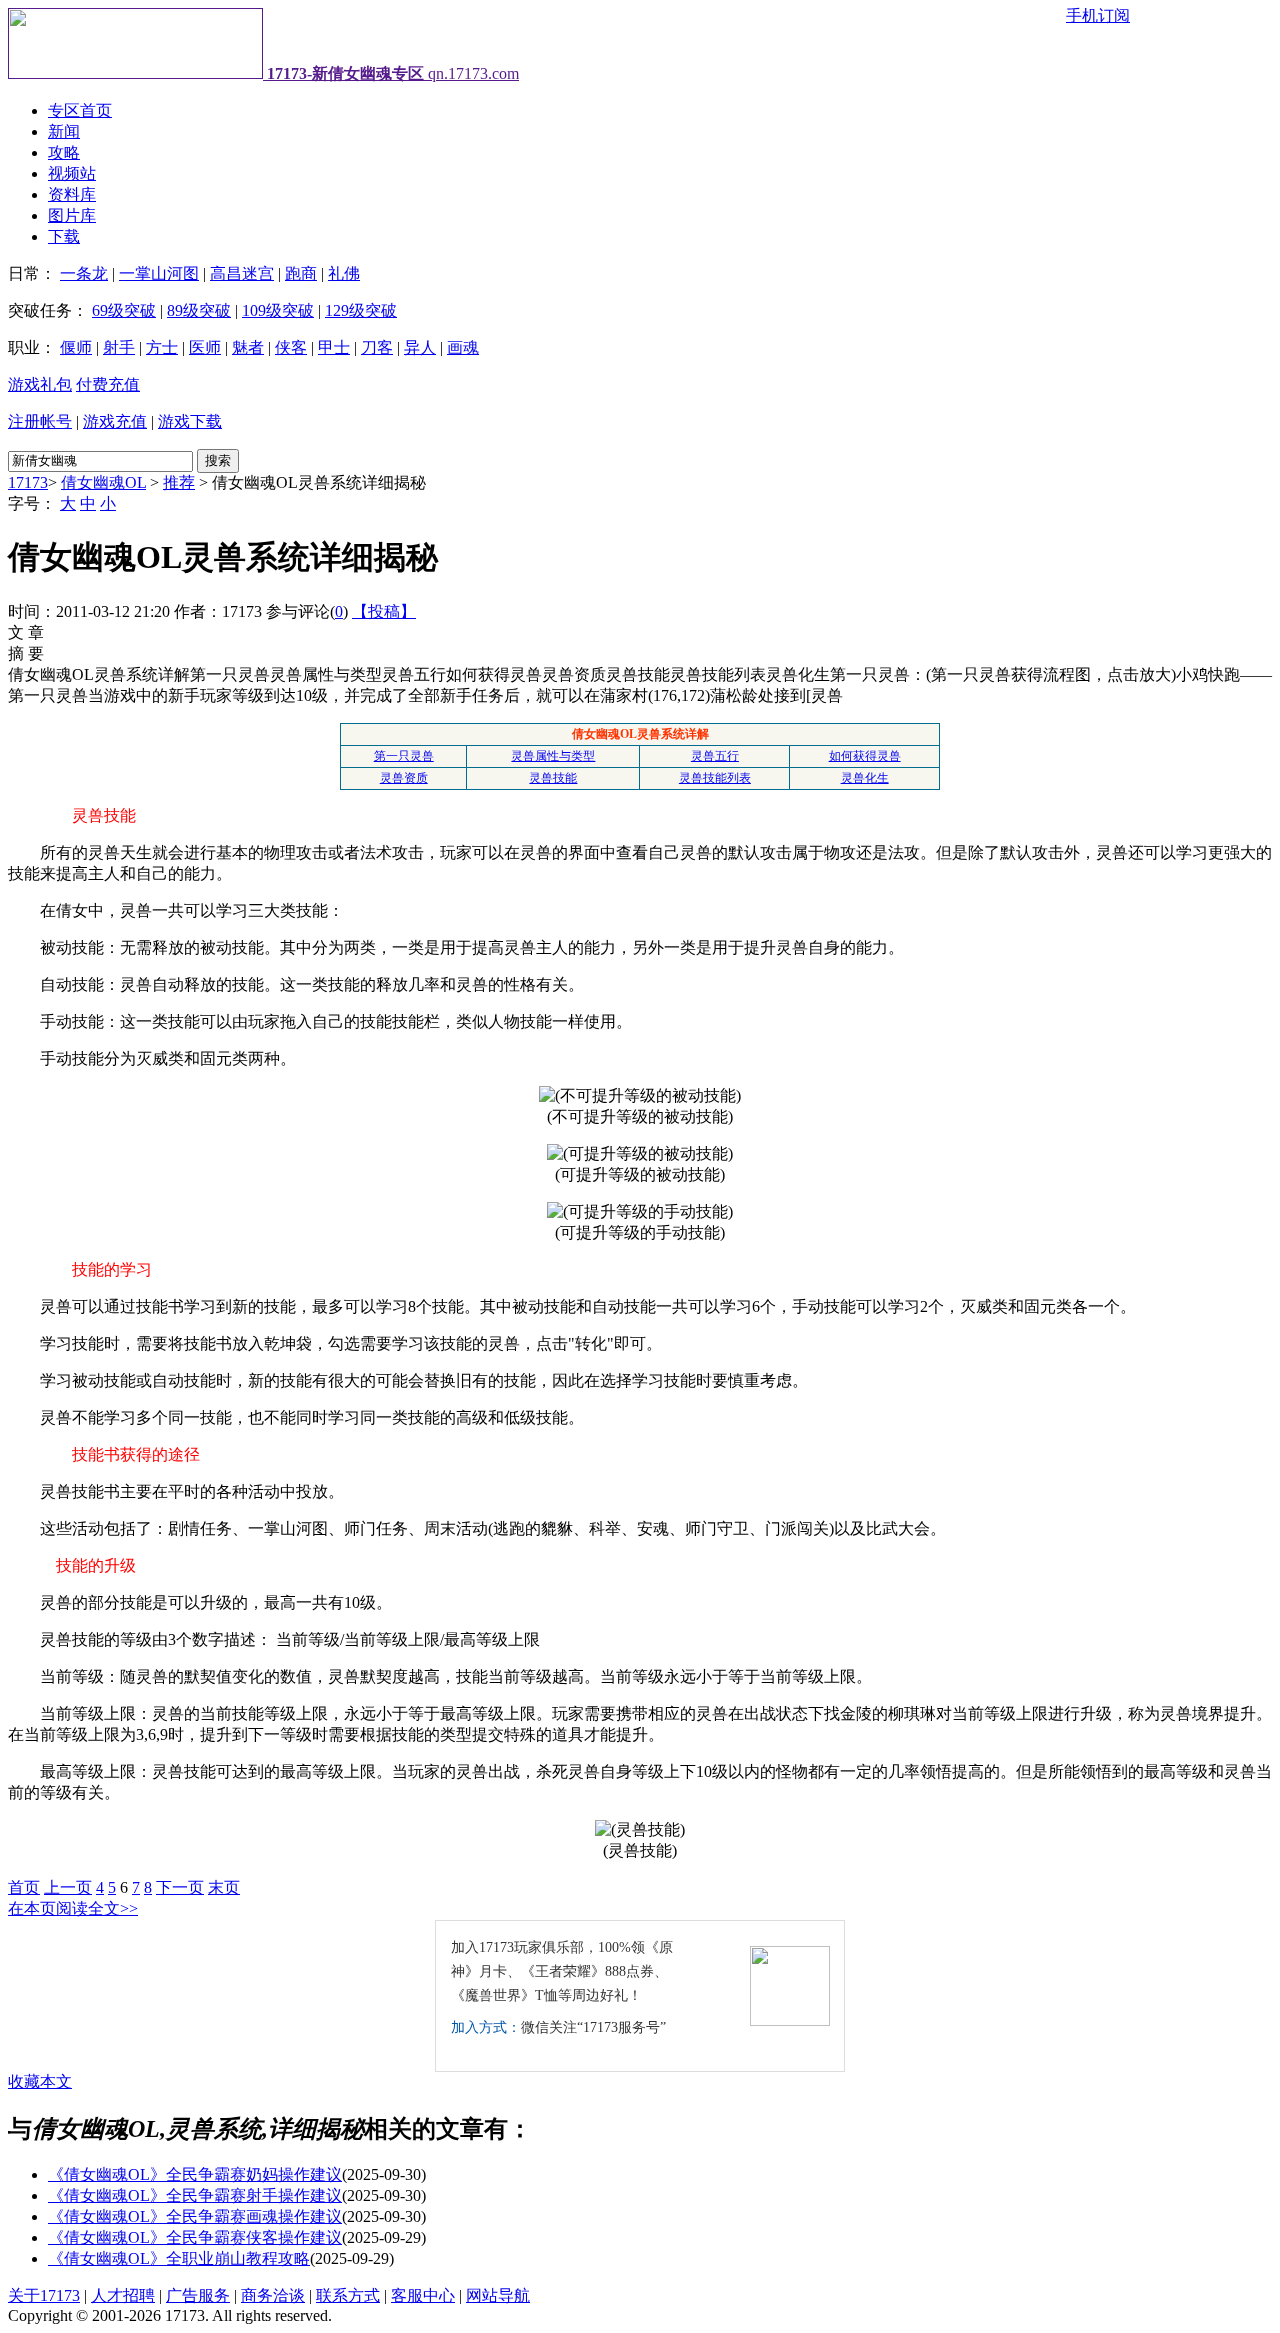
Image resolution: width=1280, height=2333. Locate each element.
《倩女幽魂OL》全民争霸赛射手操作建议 (195, 2195)
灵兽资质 (404, 778)
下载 (64, 236)
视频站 (72, 173)
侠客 (291, 347)
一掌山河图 (159, 273)
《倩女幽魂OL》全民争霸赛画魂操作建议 (195, 2216)
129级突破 (361, 310)
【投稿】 (384, 611)
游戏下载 (190, 421)
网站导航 (498, 2295)
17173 (28, 482)
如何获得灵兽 (865, 756)
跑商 (301, 273)
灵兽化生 (865, 778)
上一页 (68, 1887)
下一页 (180, 1887)
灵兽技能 (553, 778)
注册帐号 (40, 421)
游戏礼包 (40, 384)
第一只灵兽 (404, 756)
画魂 (463, 347)
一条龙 (84, 273)
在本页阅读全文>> (73, 1908)
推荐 (179, 482)
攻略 (64, 152)
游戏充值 (115, 421)
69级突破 (124, 310)
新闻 (64, 131)
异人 (420, 347)
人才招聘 (123, 2295)
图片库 (72, 215)
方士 (162, 347)
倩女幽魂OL (103, 482)
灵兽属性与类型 (553, 756)
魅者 (248, 347)
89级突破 (199, 310)
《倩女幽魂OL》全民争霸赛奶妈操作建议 (195, 2174)
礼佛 (344, 273)
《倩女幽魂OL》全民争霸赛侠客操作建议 (195, 2237)
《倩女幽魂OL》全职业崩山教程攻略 (179, 2258)
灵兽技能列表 (715, 778)
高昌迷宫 (242, 273)
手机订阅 (1098, 15)
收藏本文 (40, 2081)
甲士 (334, 347)
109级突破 (278, 310)
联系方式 (348, 2295)
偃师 (76, 347)
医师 (205, 347)
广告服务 (198, 2295)
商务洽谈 (273, 2295)
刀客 (377, 347)
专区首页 (80, 110)
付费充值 (108, 384)
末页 (224, 1887)
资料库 (72, 194)
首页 (24, 1887)
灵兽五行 (715, 756)
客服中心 (423, 2295)
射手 (119, 347)
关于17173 (44, 2295)
